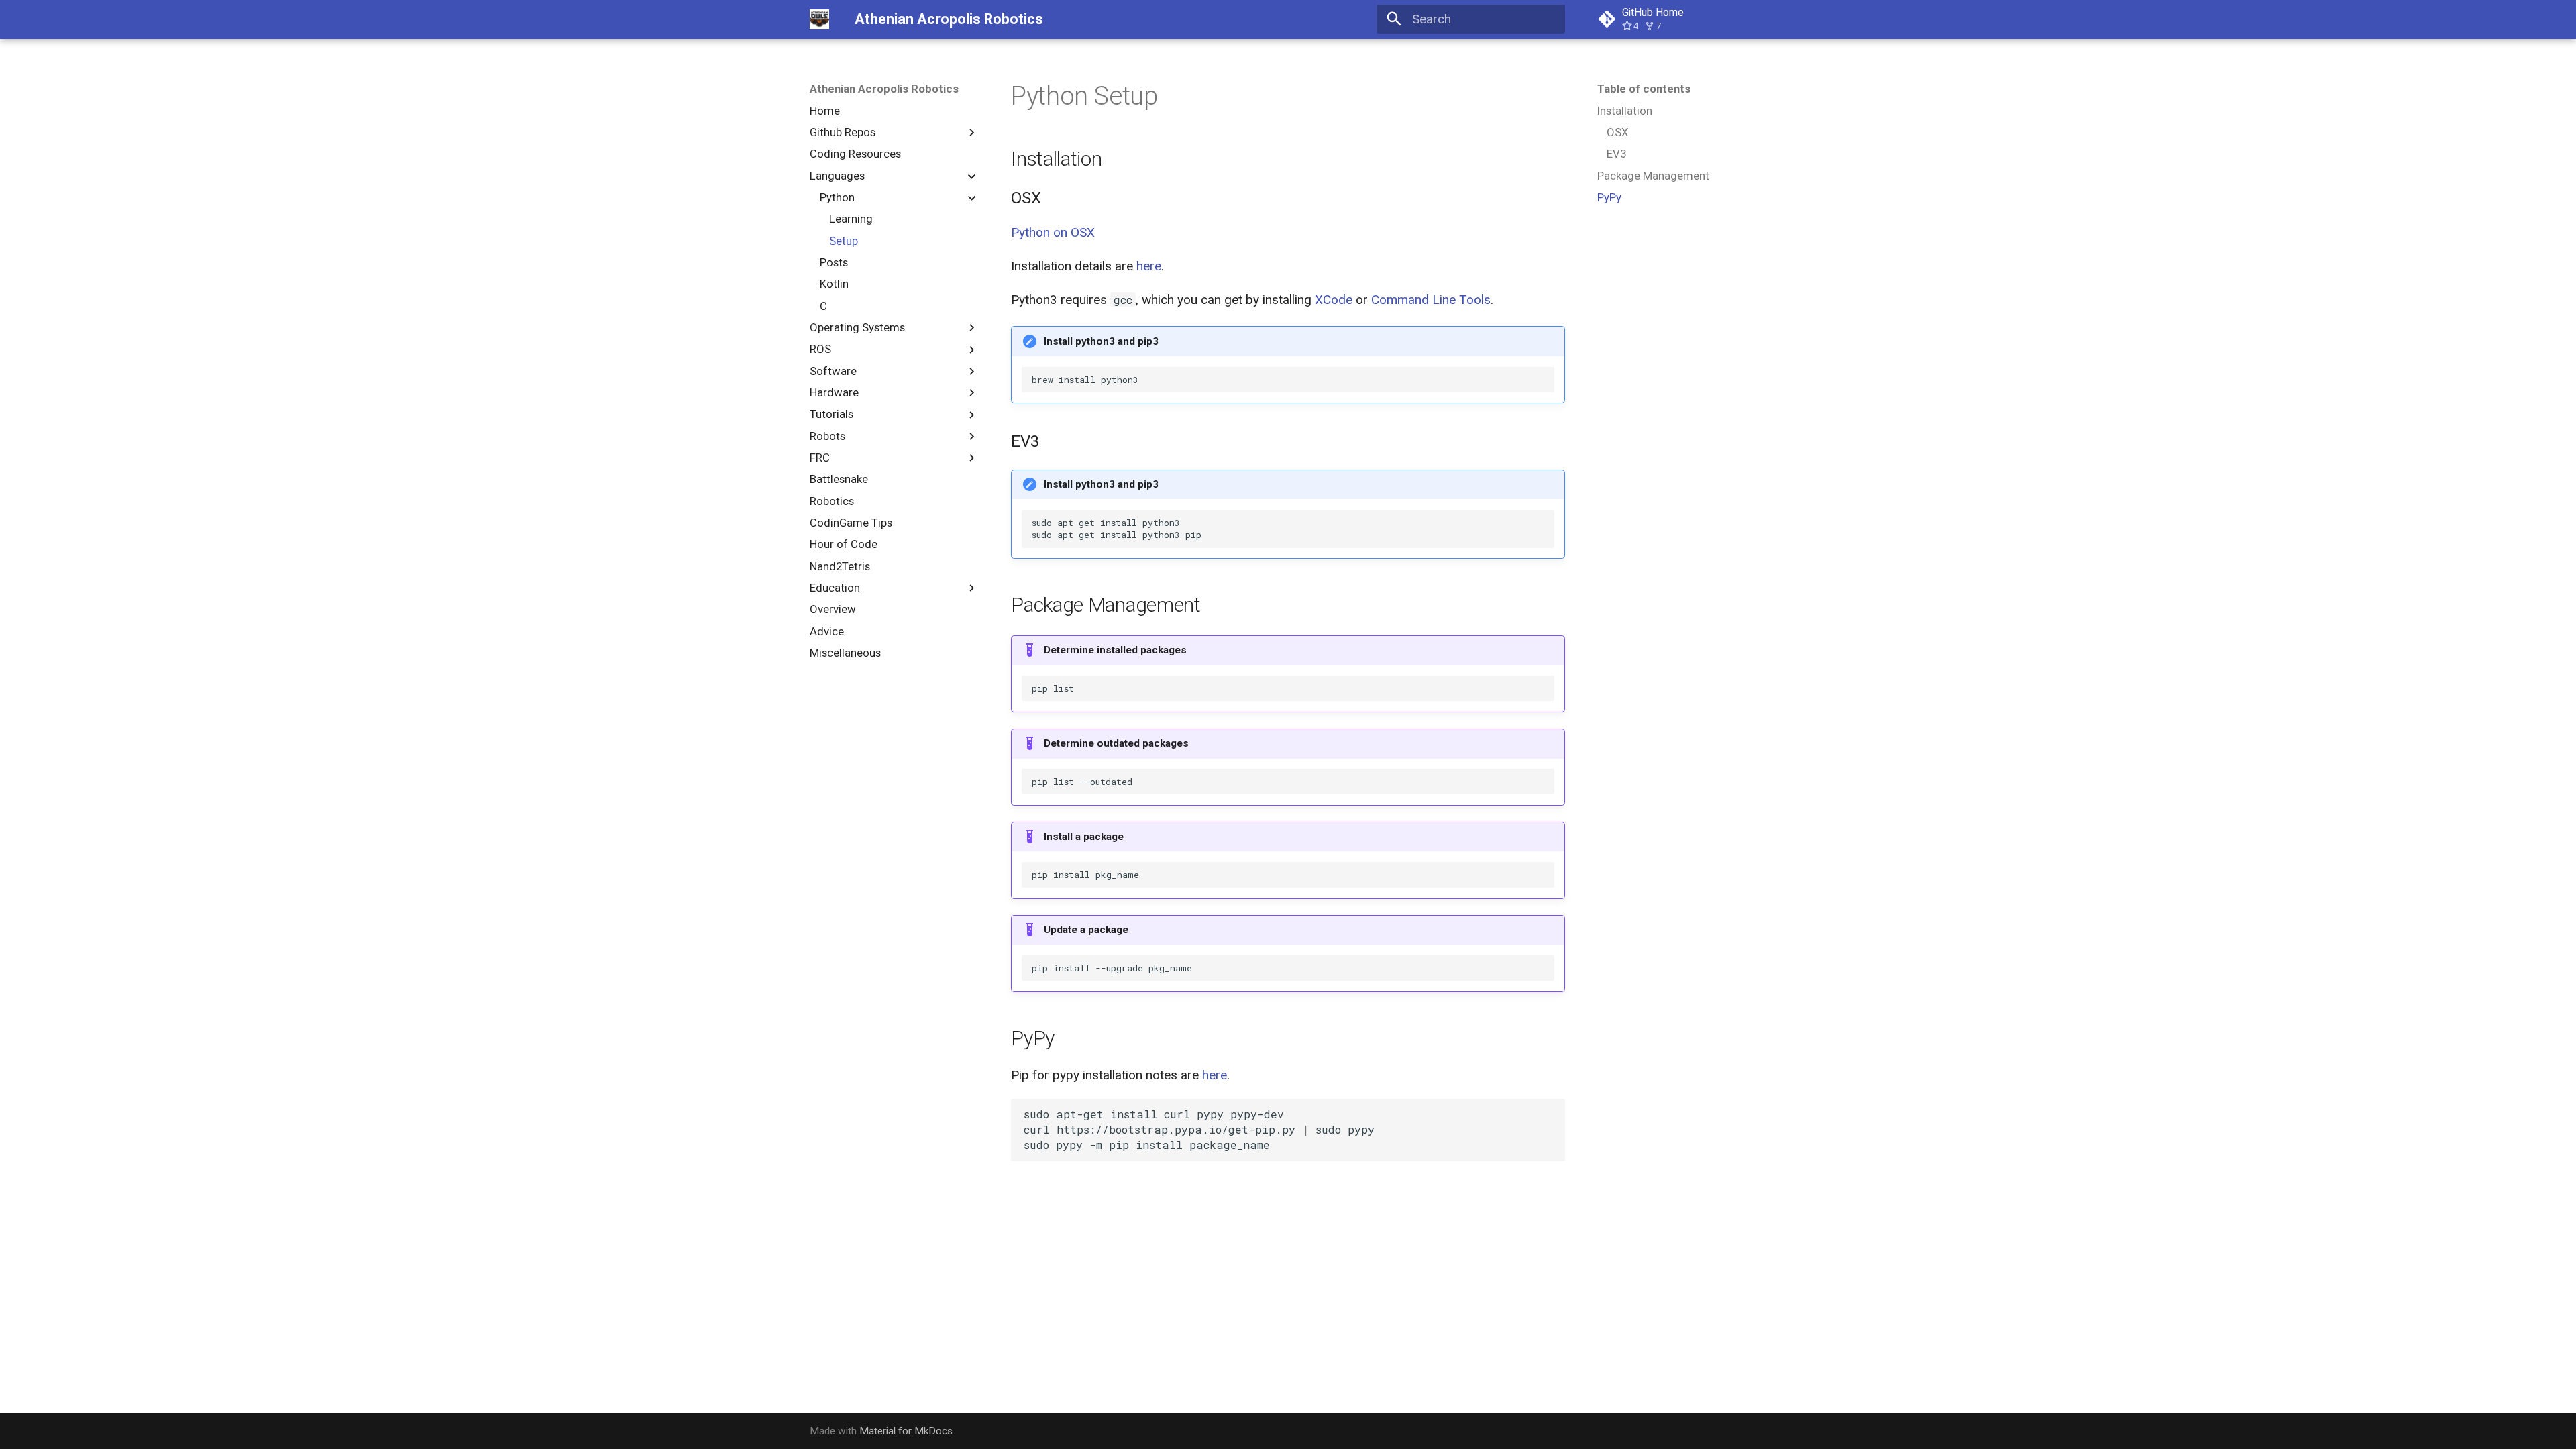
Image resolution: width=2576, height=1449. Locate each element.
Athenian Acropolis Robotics (884, 89)
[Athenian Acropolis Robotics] (820, 19)
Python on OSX (1053, 232)
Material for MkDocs (906, 1431)
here (1149, 266)
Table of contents (1644, 89)
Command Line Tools (1431, 300)
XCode (1334, 300)
